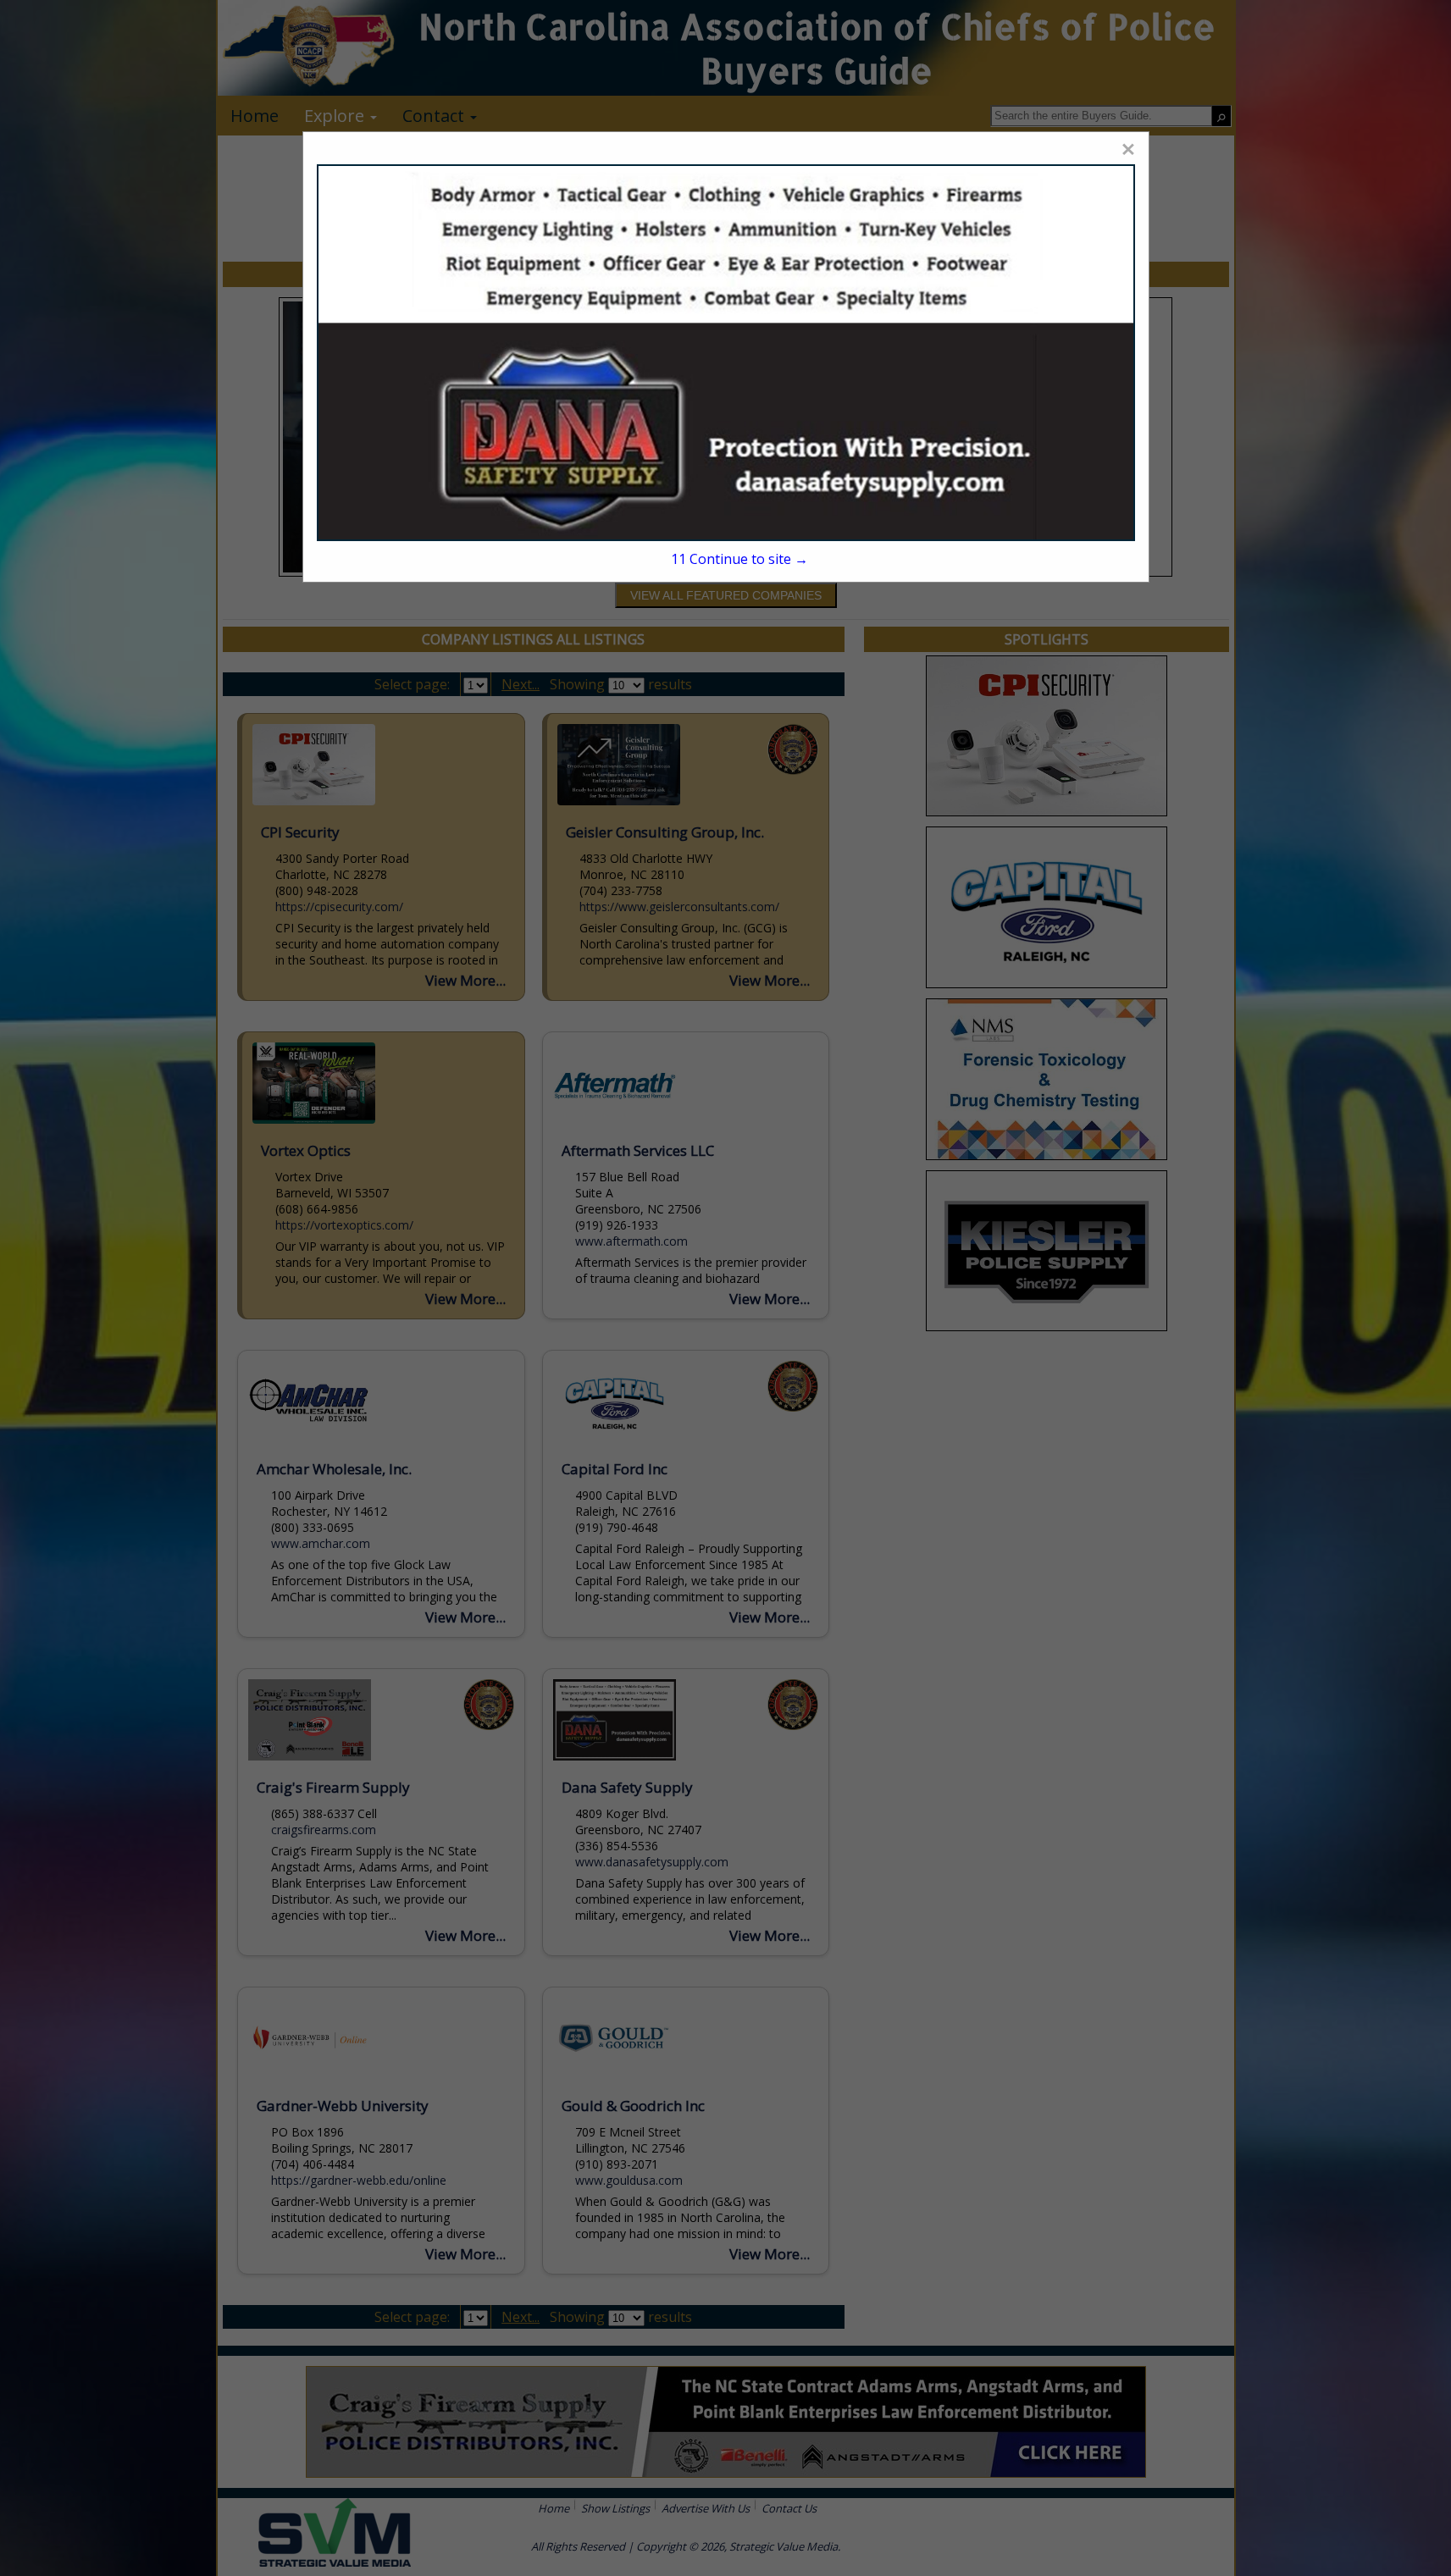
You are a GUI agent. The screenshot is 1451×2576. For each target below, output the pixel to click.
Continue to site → (739, 559)
